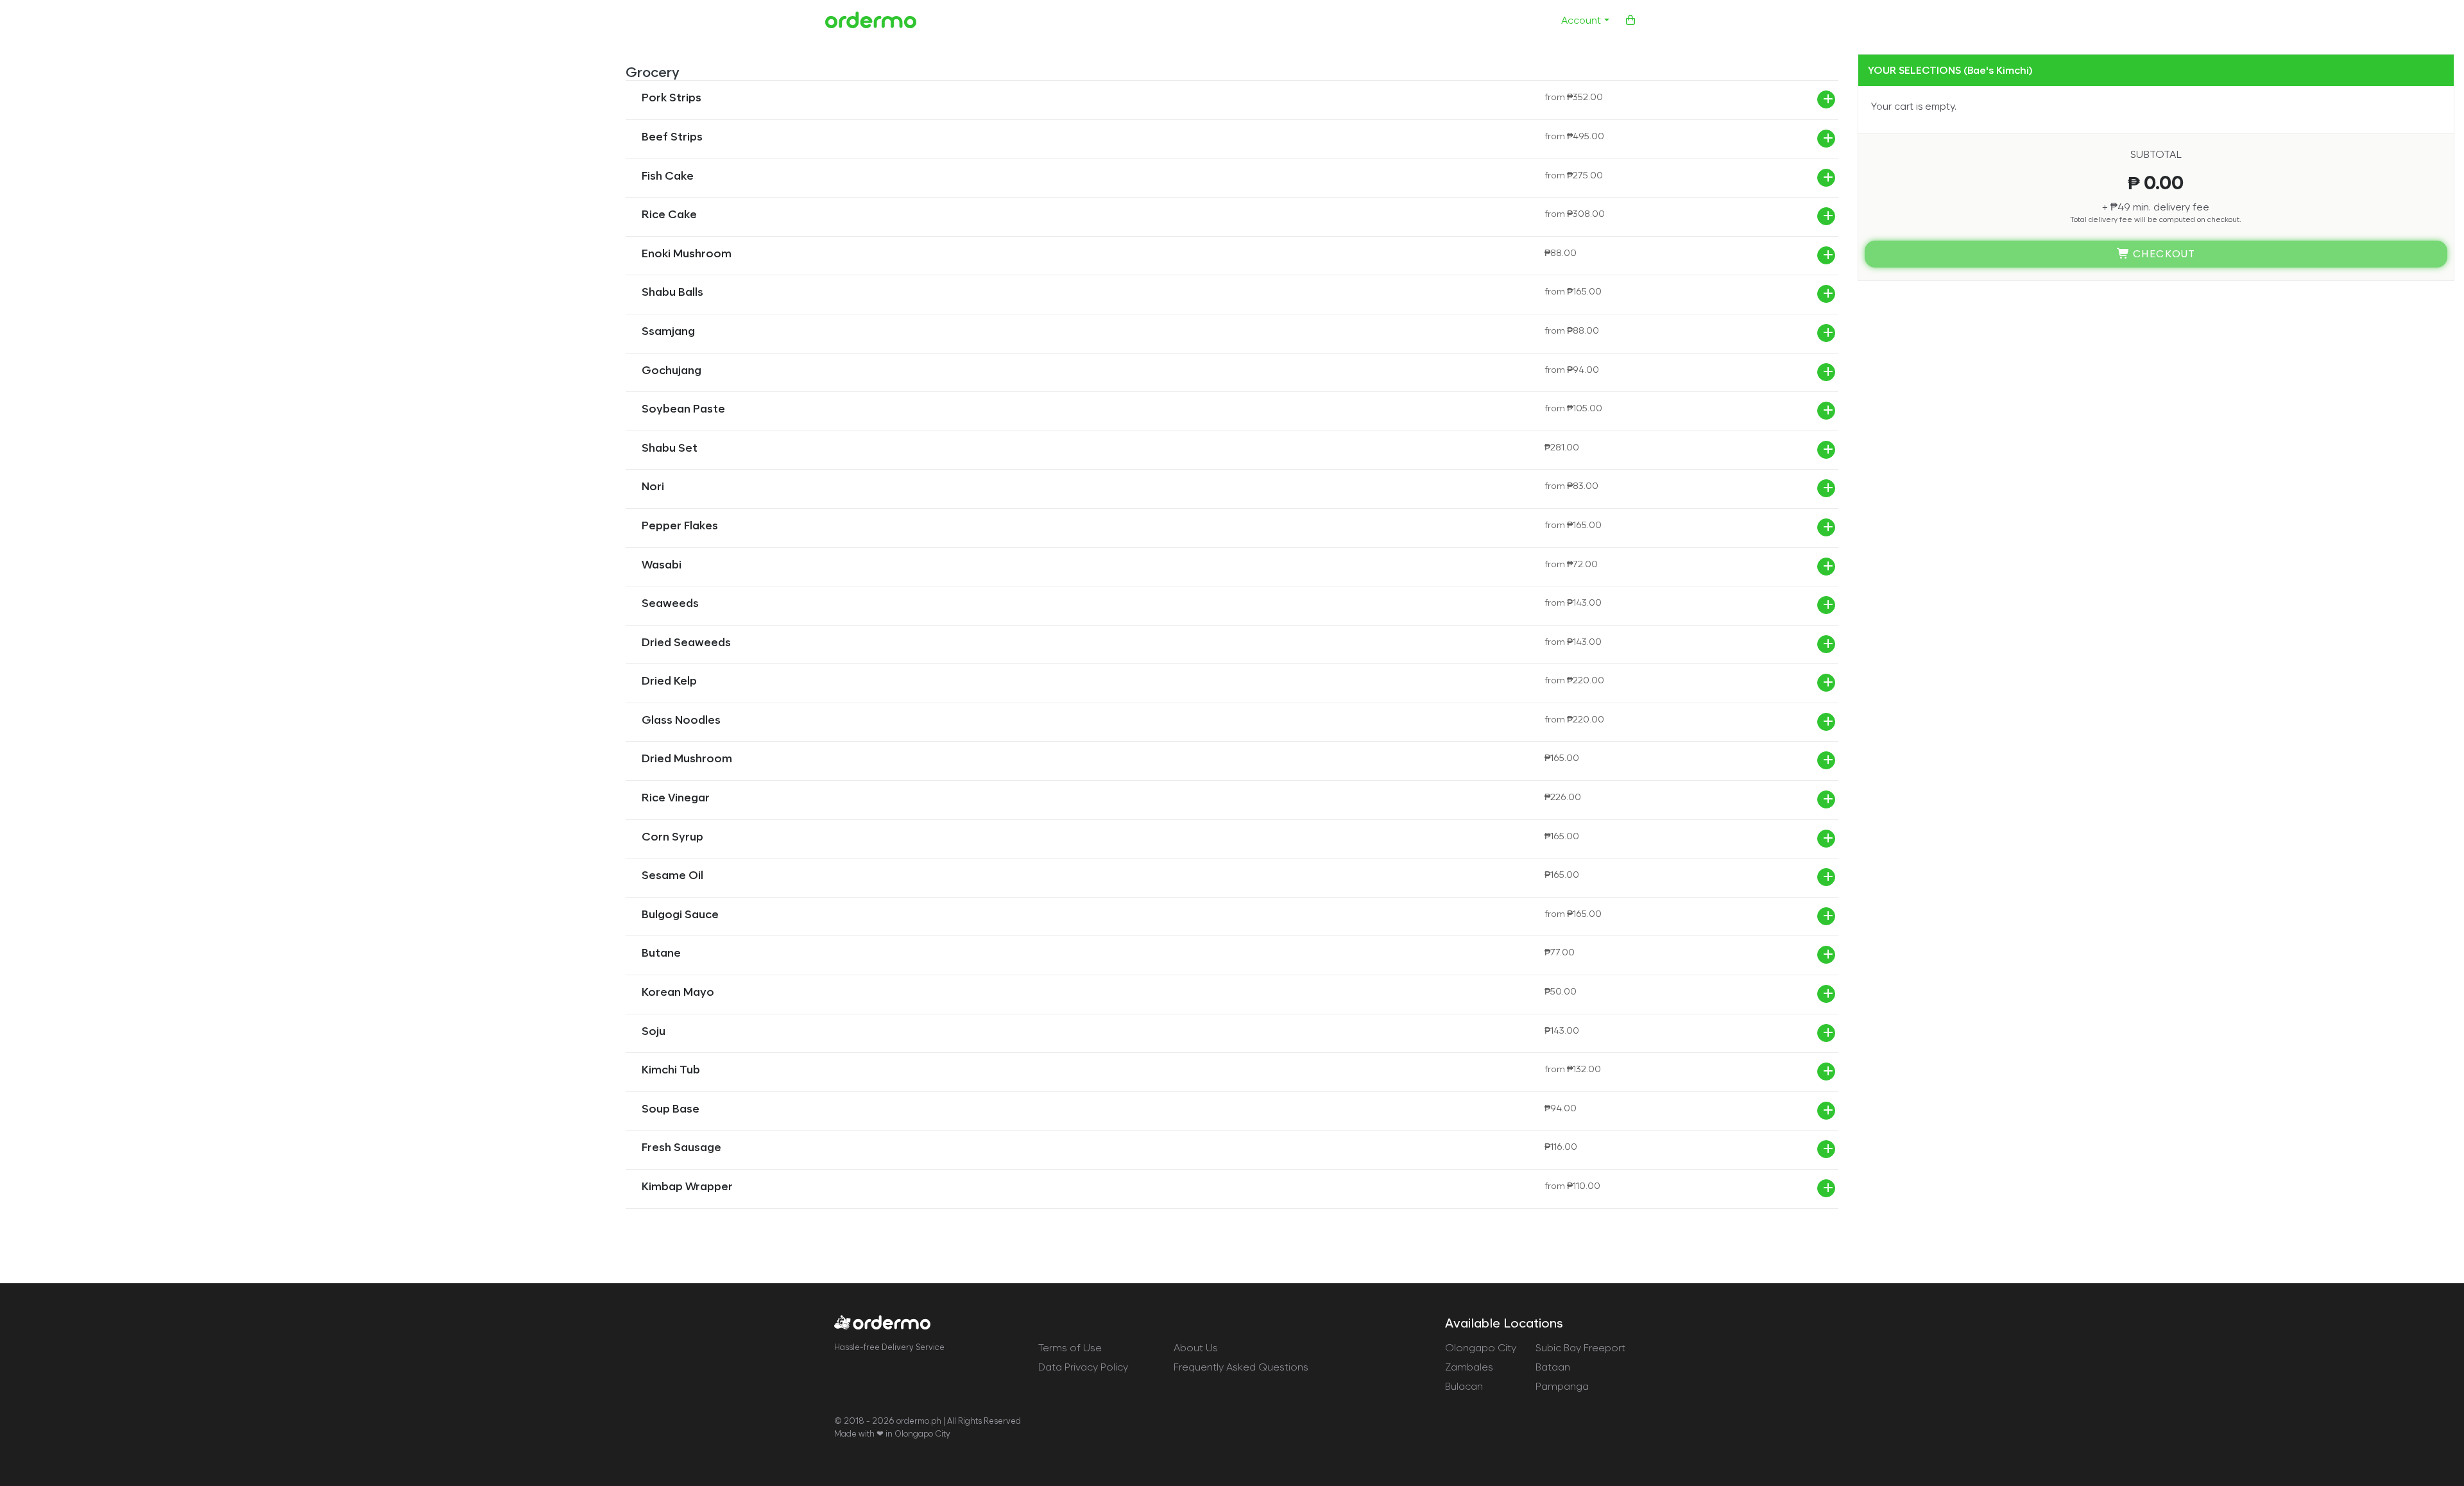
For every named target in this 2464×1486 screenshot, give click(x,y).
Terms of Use (1070, 1348)
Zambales (1469, 1367)
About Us (1196, 1348)
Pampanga (1562, 1386)
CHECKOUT (2163, 254)
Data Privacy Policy (1083, 1367)
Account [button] (1581, 20)
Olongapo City (1481, 1348)
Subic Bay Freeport (1580, 1348)
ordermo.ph (919, 1421)
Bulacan (1464, 1386)
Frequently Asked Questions (1241, 1367)
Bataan (1553, 1367)
